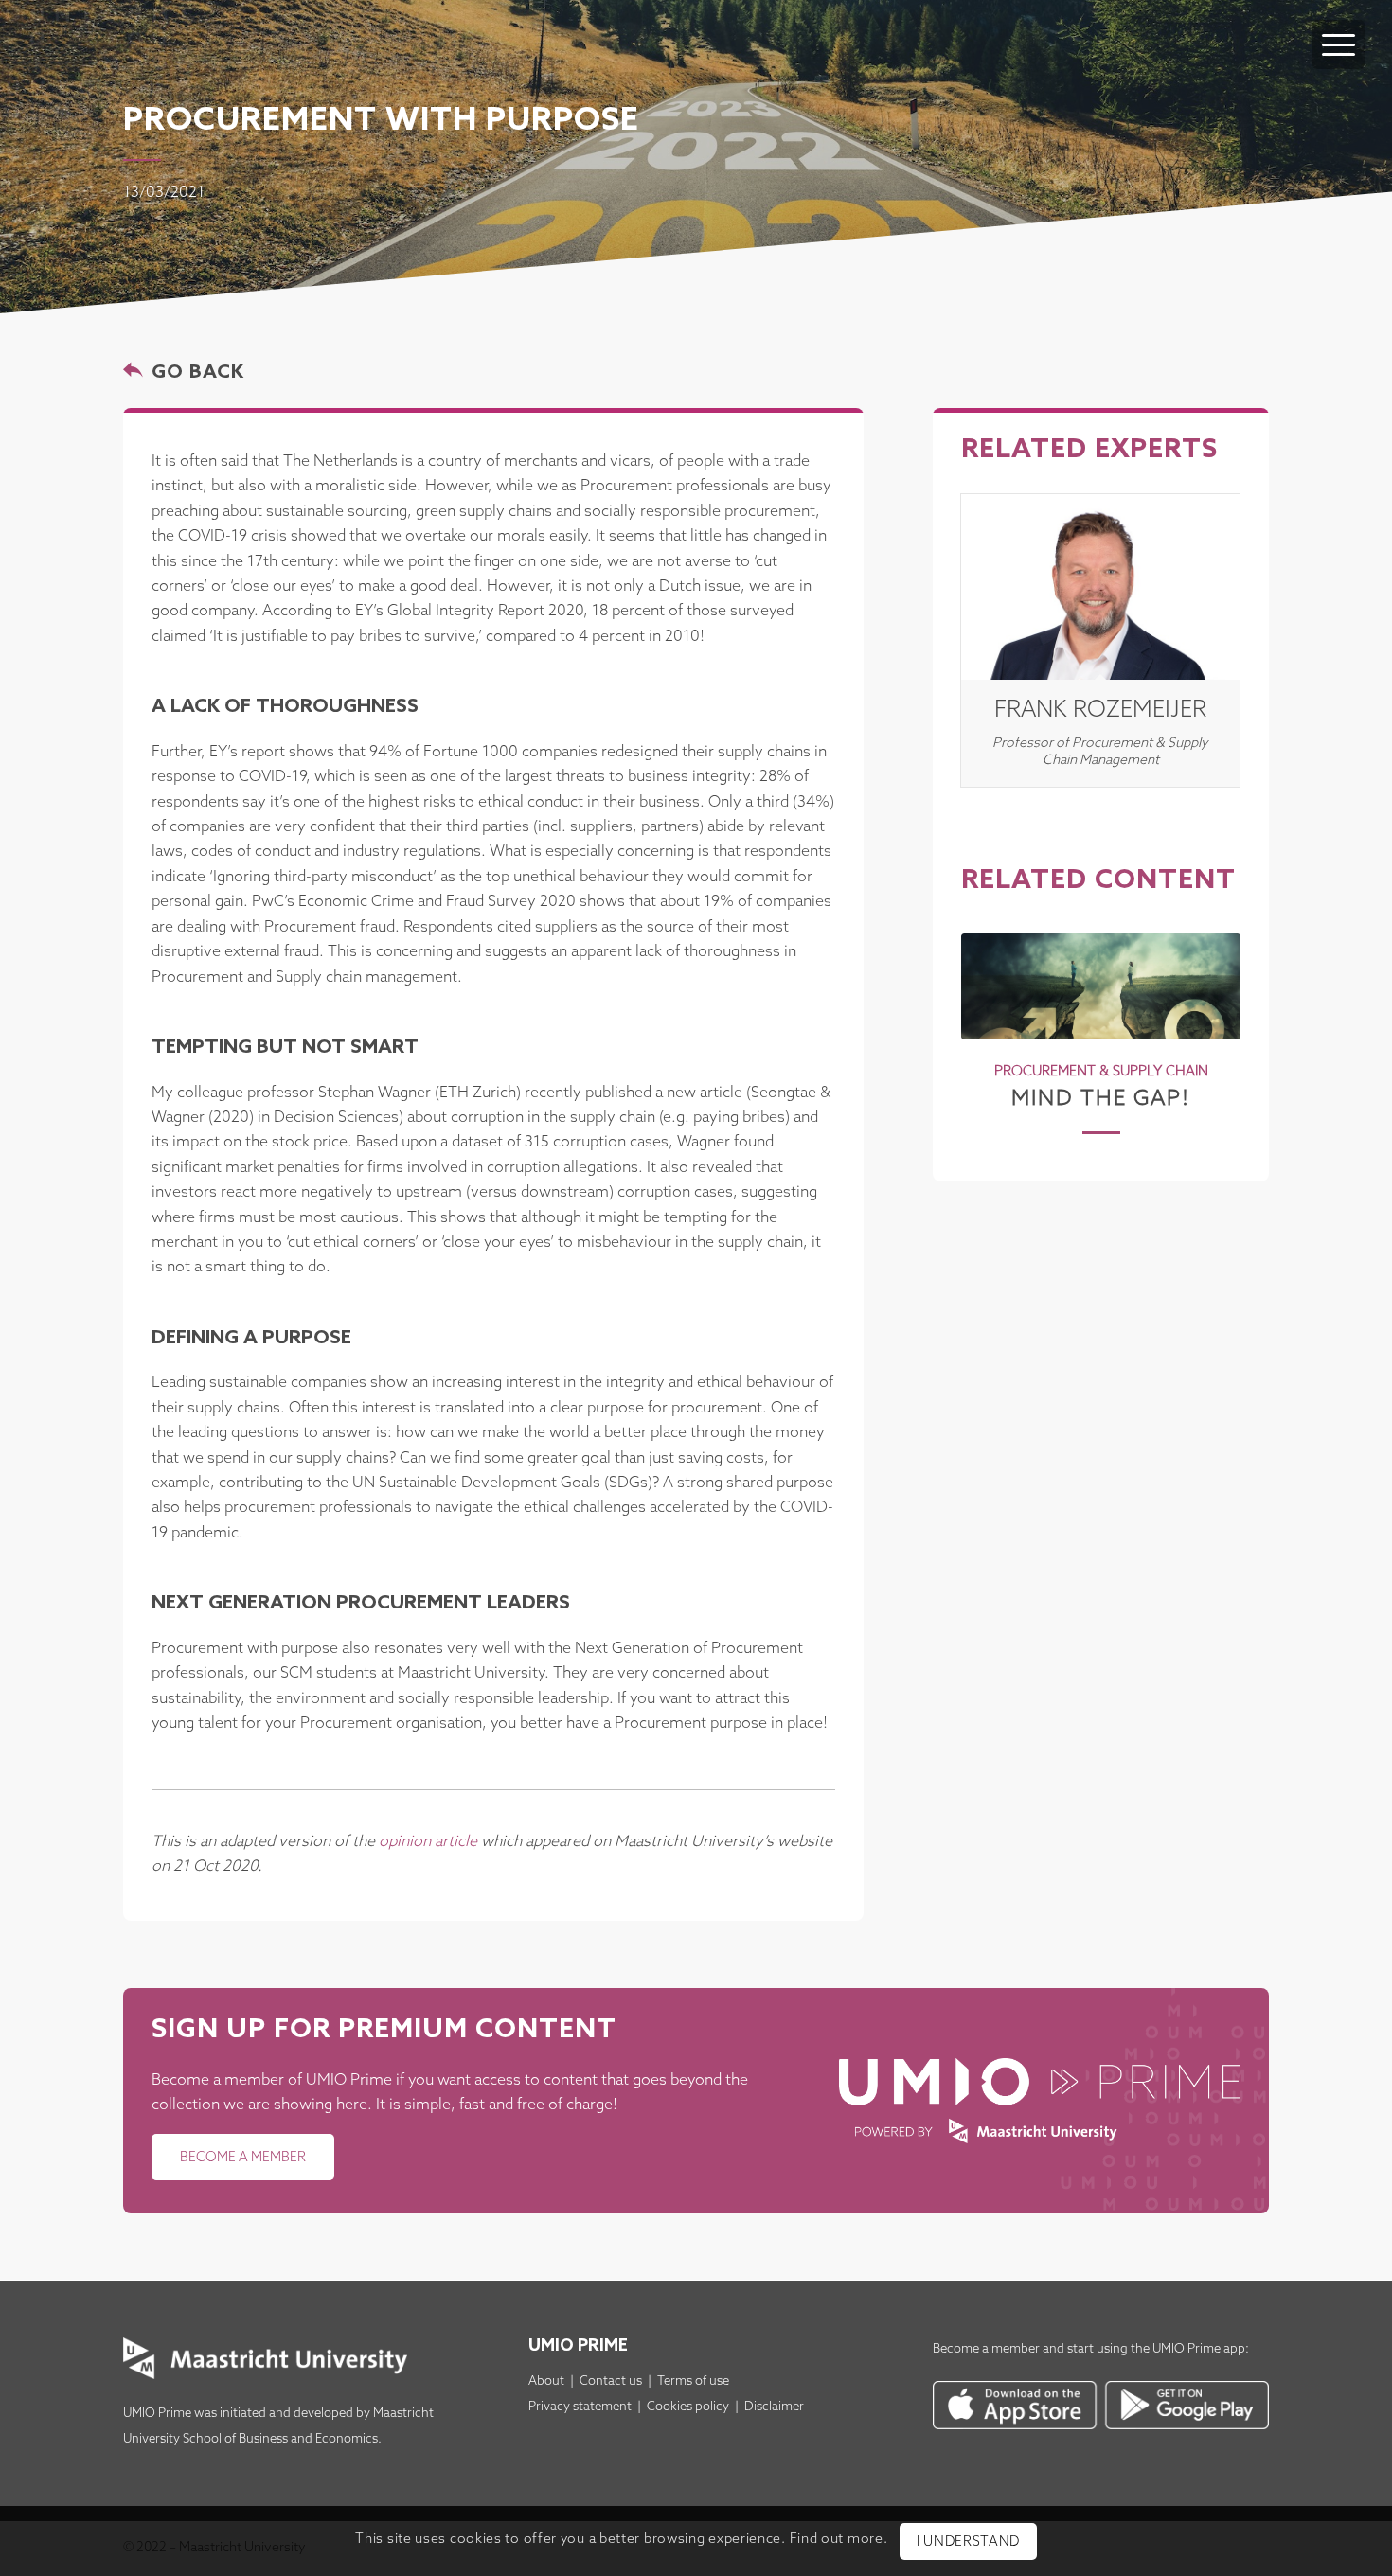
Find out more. (839, 2540)
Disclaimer (774, 2407)
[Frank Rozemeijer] (1100, 587)
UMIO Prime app (1199, 2349)
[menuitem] (1338, 26)
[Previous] (990, 1018)
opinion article (428, 1842)
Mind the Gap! (1101, 1099)
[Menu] (1338, 44)
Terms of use (693, 2381)
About (546, 2381)
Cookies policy (688, 2407)
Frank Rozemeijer (1100, 711)
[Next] (1212, 1018)
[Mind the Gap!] (1101, 986)
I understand (968, 2542)
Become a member (986, 2349)
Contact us (611, 2381)
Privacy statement (580, 2407)
